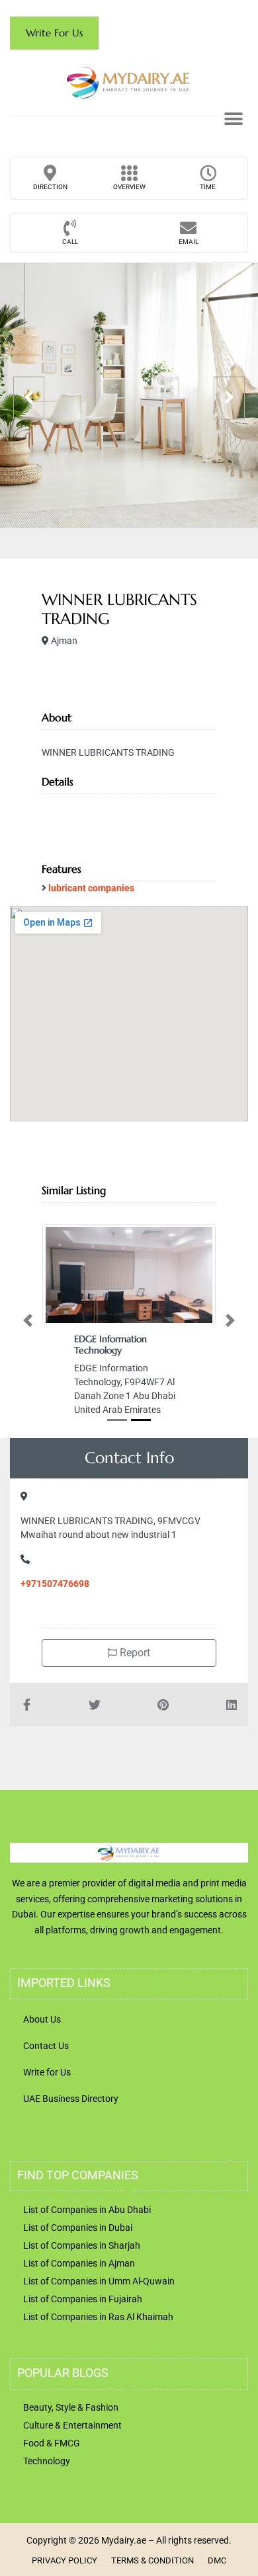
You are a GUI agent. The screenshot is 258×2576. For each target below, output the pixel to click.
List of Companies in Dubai (78, 2228)
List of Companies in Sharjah (82, 2245)
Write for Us (47, 2072)
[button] (233, 119)
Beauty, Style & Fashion (71, 2407)
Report (134, 1653)
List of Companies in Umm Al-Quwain (99, 2281)
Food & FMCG (52, 2443)
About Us (42, 2019)
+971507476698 (55, 1584)
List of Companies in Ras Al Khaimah (98, 2317)
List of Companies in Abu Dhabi (87, 2210)
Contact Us (46, 2046)
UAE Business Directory (71, 2099)
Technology (47, 2461)
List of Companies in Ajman (79, 2263)
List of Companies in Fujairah (83, 2299)
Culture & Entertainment (72, 2425)
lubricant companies (91, 888)
